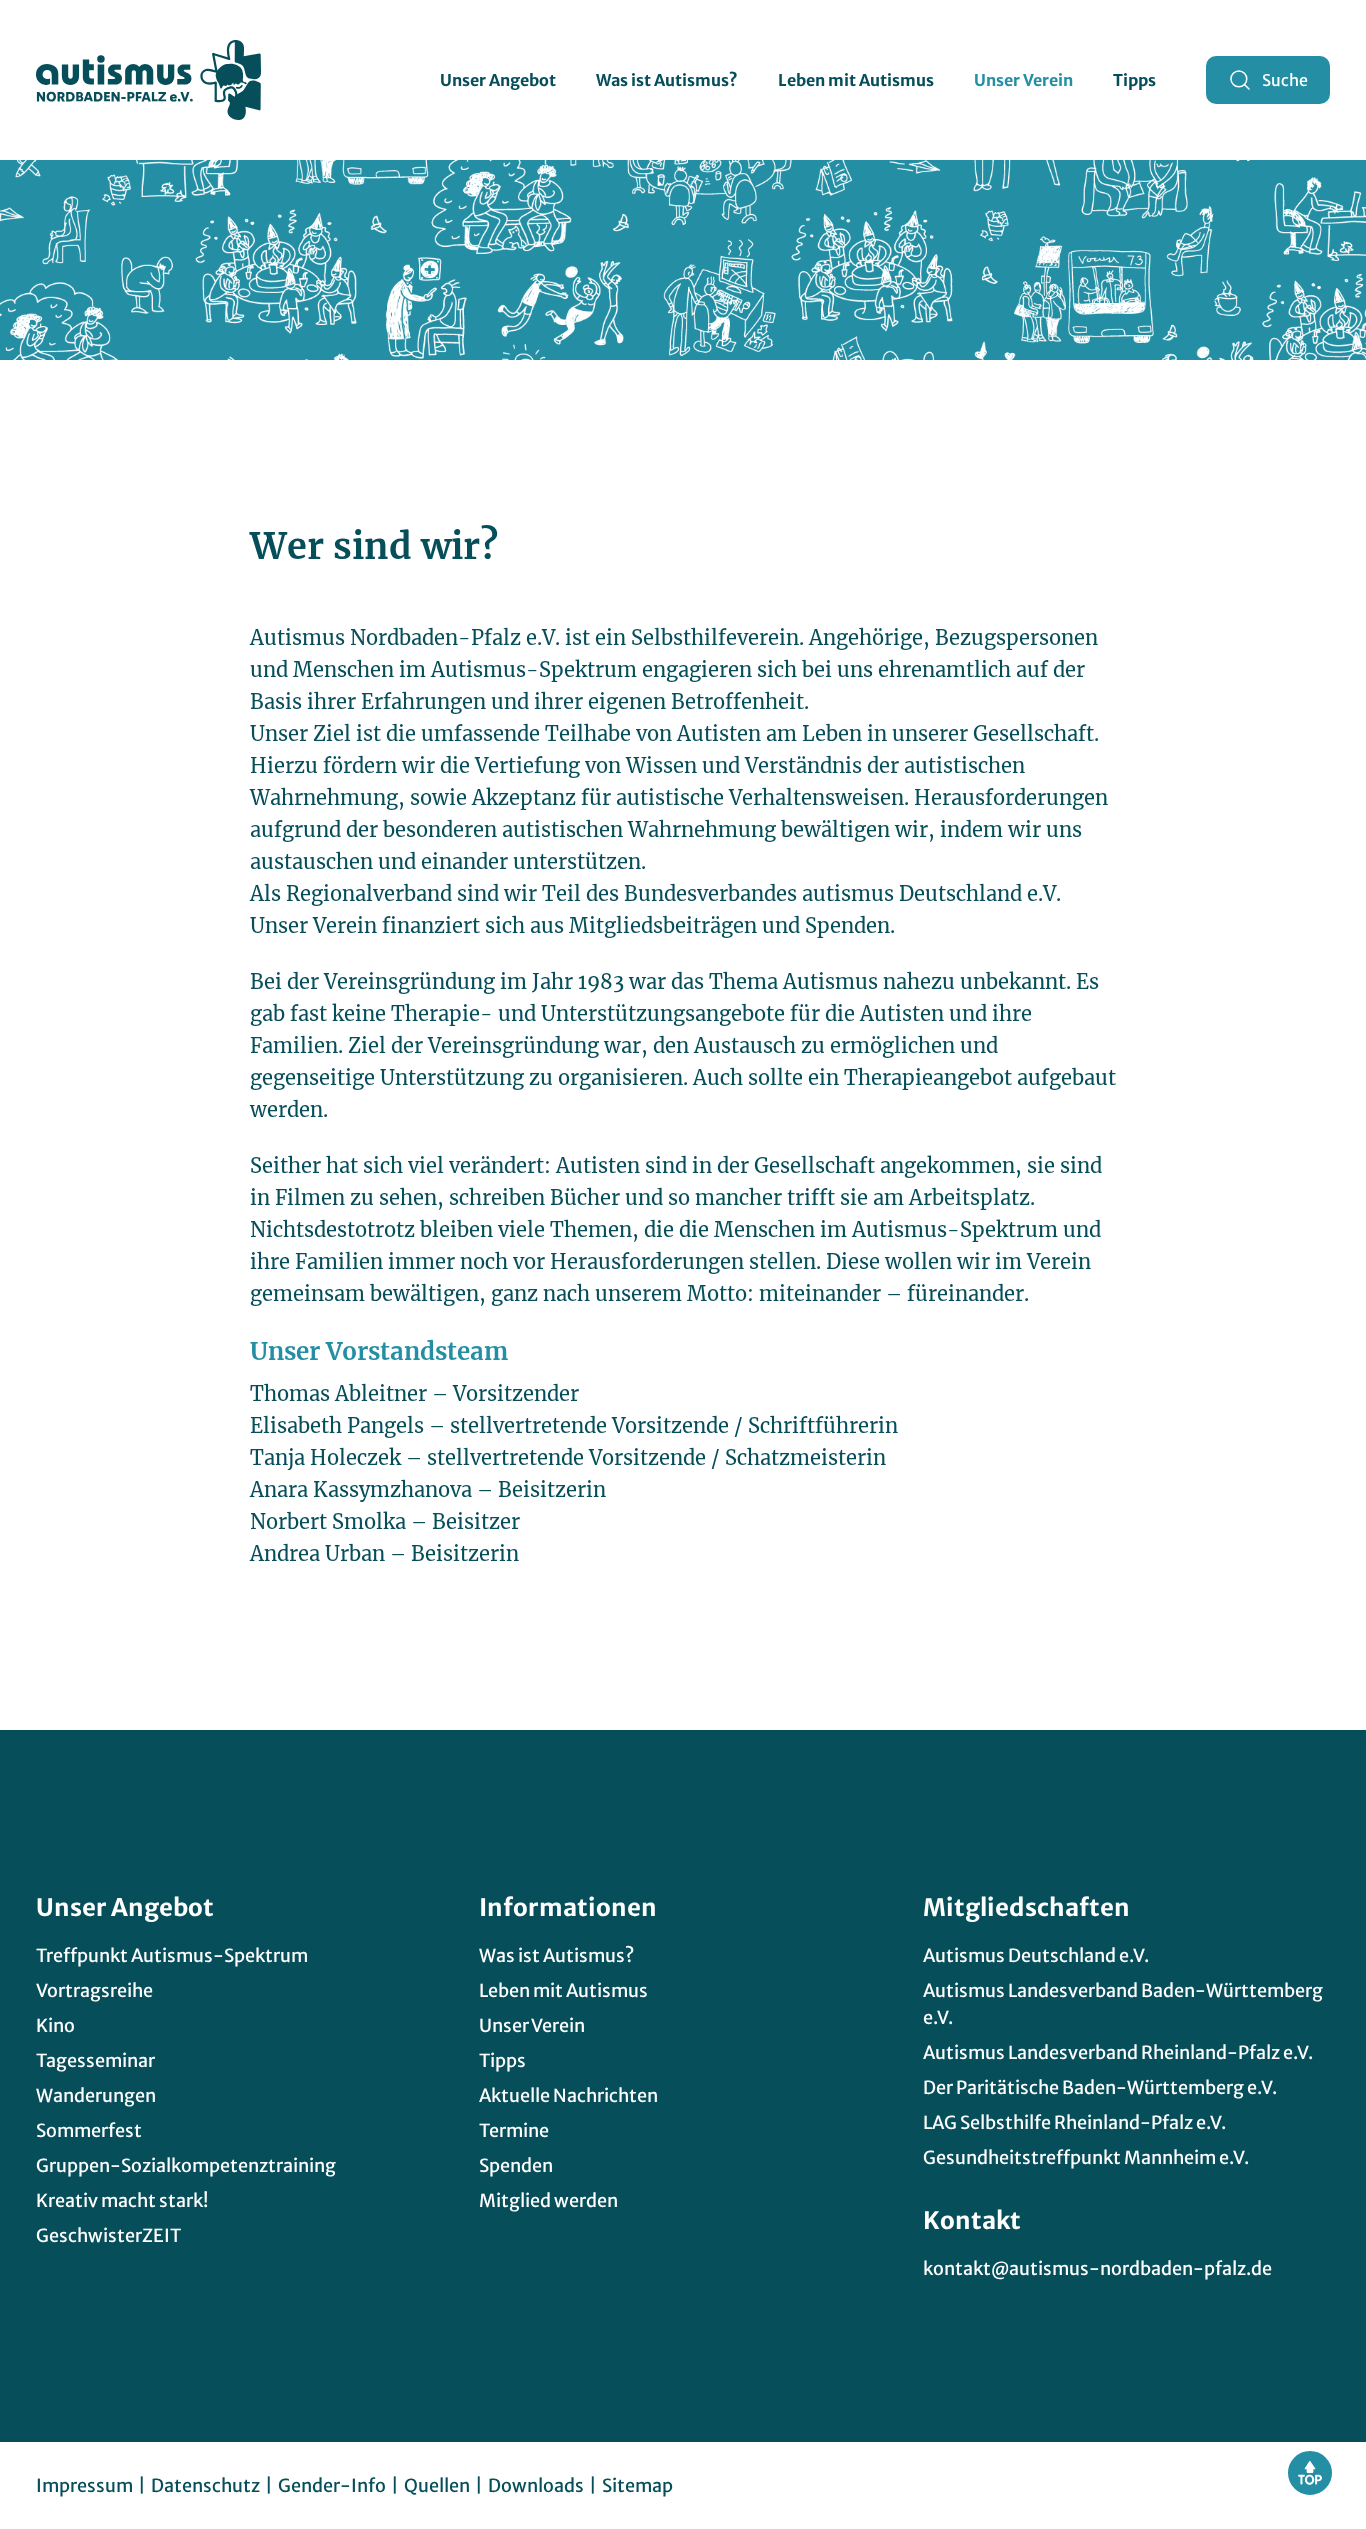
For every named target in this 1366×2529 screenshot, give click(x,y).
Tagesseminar (95, 2060)
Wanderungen (96, 2095)
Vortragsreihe (94, 1990)
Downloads (536, 2485)
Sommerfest (89, 2130)
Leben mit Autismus (856, 80)
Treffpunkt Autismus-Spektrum (172, 1955)
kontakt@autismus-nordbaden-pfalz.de (1097, 2268)
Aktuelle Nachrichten (568, 2095)
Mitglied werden (548, 2200)
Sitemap (637, 2485)
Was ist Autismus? (667, 80)
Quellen (437, 2485)
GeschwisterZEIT (108, 2235)
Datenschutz (205, 2485)
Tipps (1134, 80)
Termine (514, 2130)
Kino (55, 2025)
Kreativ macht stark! (122, 2200)
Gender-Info (332, 2485)
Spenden (516, 2165)
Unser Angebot (498, 80)
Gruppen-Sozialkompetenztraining (186, 2165)
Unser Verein (1023, 80)
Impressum (84, 2485)
